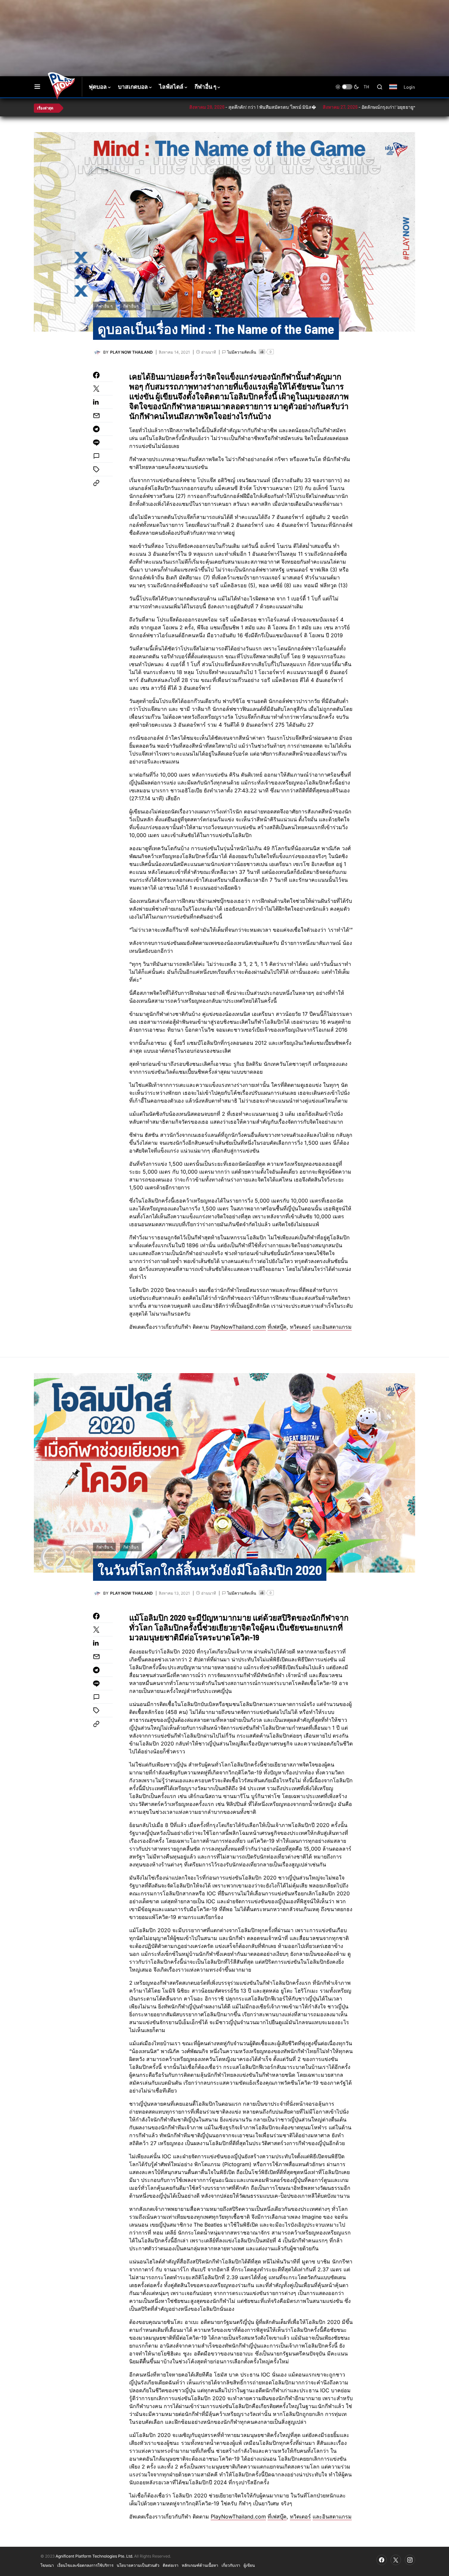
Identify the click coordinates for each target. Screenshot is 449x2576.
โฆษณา (47, 2565)
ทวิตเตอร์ (300, 1327)
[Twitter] (396, 2560)
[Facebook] (382, 2560)
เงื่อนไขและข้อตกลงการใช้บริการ (85, 2565)
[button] (37, 87)
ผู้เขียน (249, 2565)
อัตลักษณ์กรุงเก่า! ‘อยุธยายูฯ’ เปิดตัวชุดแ (345, 107)
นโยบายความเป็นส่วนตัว (138, 2565)
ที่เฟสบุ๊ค (277, 1327)
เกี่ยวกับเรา (231, 2565)
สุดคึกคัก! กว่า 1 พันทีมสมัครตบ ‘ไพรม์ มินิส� (216, 107)
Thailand (397, 91)
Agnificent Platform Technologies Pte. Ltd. (94, 2556)
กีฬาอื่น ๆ (104, 306)
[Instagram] (410, 2560)
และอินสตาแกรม (332, 1327)
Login (409, 87)
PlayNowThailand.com (238, 1327)
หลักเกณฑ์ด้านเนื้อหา (200, 2565)
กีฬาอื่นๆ (131, 306)
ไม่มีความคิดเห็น (242, 352)
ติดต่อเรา (171, 2565)
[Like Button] (262, 352)
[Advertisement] (151, 21)
